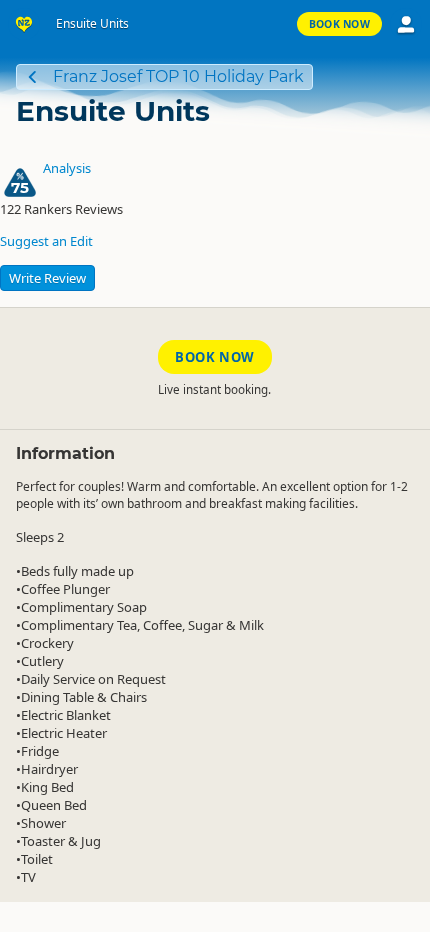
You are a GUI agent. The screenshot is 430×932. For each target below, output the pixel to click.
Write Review (47, 278)
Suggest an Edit (46, 241)
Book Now (339, 24)
